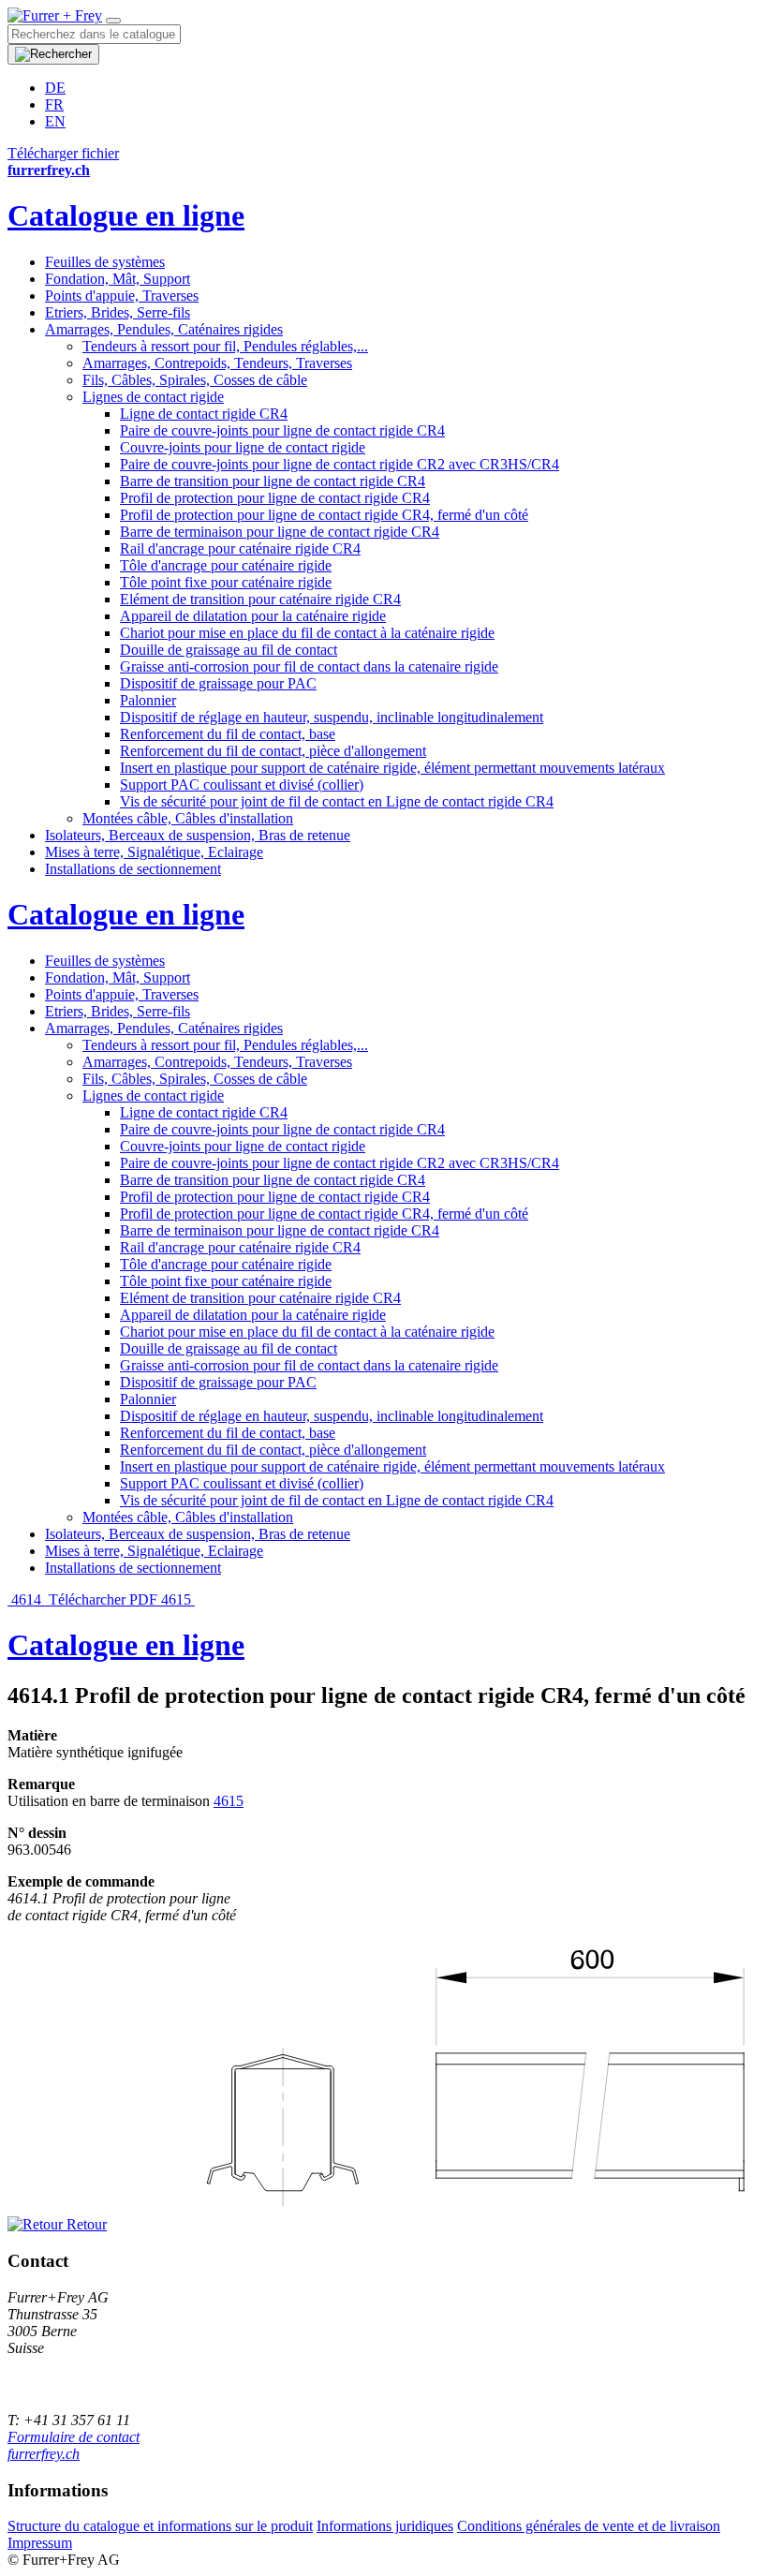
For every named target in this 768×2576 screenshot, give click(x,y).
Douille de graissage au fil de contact (229, 650)
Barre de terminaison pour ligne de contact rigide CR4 (280, 532)
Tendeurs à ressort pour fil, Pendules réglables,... (225, 346)
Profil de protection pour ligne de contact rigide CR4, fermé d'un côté (324, 515)
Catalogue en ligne (126, 215)
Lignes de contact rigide (153, 397)
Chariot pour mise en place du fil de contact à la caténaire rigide (307, 633)
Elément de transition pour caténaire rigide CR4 (260, 599)
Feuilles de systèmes (105, 262)
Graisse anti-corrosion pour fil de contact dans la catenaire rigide (309, 666)
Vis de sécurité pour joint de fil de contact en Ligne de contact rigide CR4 (337, 801)
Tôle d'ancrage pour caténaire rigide (226, 565)
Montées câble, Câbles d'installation (188, 818)
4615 (178, 1599)
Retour (85, 2224)
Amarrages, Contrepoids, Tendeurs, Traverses (217, 363)
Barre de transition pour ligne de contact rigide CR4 (273, 481)
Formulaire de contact (74, 2437)
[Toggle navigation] (113, 21)
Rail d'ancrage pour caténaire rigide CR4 (240, 548)
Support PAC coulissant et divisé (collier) (242, 785)
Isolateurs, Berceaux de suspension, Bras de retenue (198, 835)
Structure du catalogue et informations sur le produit (160, 2526)
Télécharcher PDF (103, 1599)
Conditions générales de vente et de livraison (589, 2526)
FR (54, 104)
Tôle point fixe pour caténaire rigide (226, 582)
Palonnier (148, 700)
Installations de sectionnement (133, 869)
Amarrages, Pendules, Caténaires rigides (164, 329)
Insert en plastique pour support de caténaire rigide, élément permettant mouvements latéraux (392, 768)
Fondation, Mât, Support (118, 279)
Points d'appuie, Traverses (122, 296)
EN (55, 121)
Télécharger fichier (63, 153)
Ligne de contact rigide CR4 (204, 414)
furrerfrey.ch (44, 2454)
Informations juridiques (385, 2526)
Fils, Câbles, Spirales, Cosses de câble (195, 380)
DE (55, 88)
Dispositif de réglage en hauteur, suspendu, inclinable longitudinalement (332, 717)
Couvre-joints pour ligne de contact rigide (243, 447)
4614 (26, 1599)
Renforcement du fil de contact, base (228, 734)
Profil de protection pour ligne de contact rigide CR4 (275, 498)
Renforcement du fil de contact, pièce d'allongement (273, 751)
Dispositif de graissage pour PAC (218, 683)
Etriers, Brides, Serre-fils (118, 312)
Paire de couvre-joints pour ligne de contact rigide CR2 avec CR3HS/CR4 (340, 464)
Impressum (40, 2543)
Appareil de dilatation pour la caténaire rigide (253, 616)
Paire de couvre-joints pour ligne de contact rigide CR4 (282, 430)
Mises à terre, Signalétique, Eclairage (154, 852)
